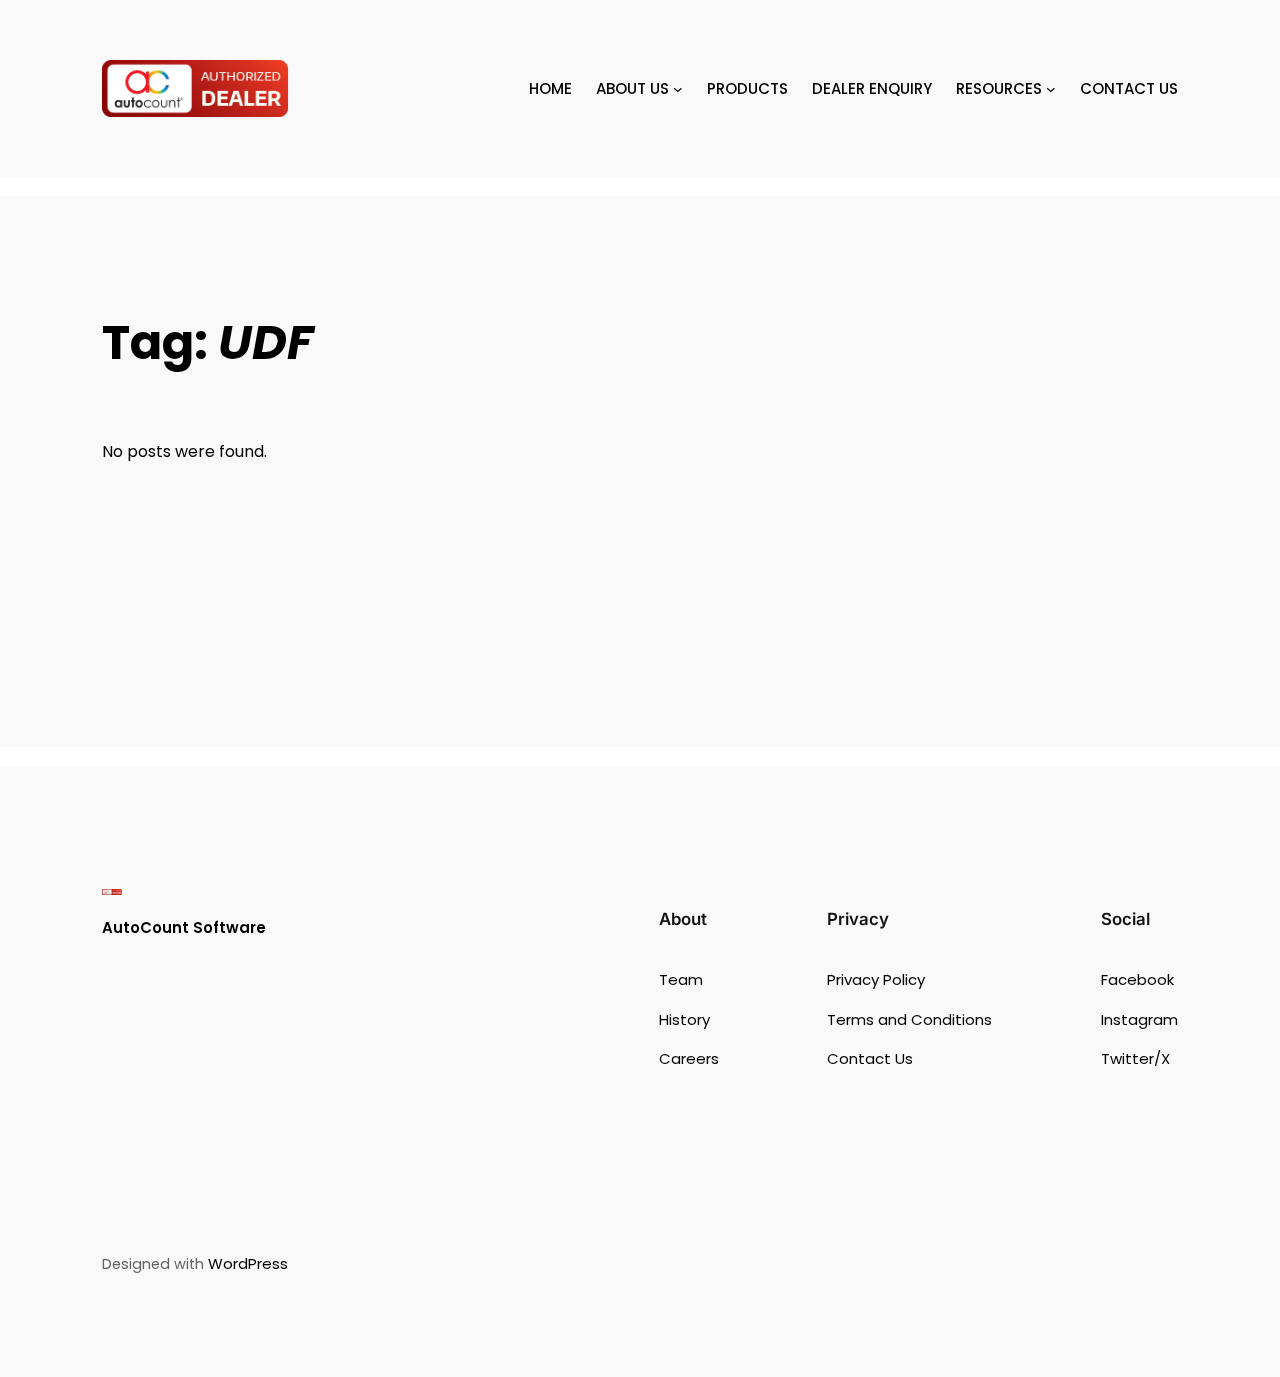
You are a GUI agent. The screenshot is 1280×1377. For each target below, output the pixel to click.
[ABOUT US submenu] (678, 89)
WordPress (248, 1263)
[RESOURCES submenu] (1051, 89)
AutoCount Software (184, 927)
